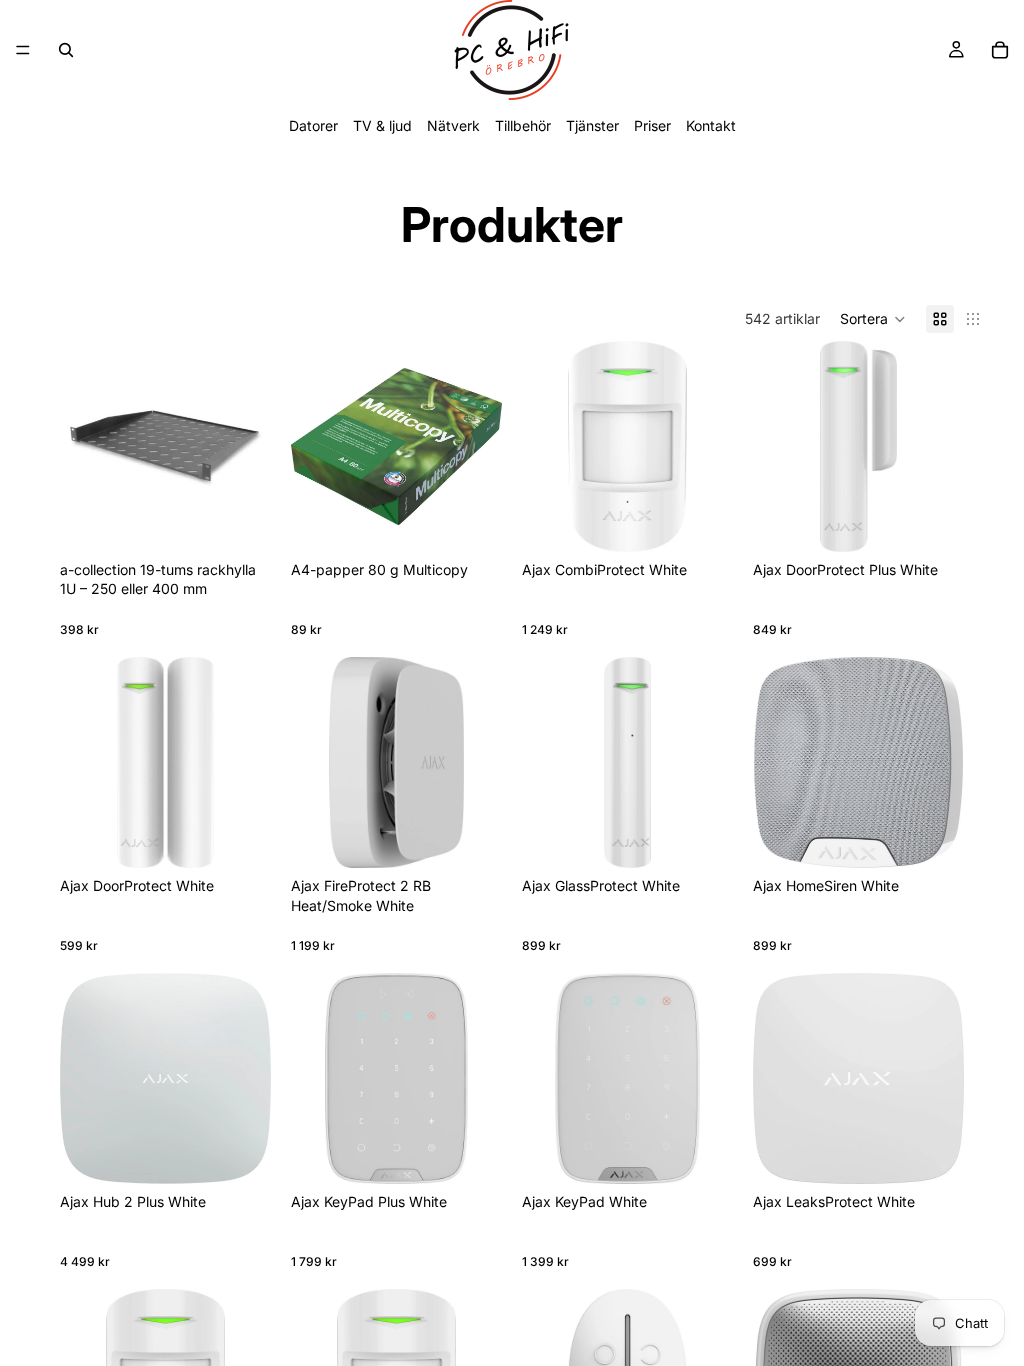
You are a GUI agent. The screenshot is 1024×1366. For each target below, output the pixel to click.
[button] (873, 319)
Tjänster (592, 125)
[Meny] (23, 50)
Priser (652, 125)
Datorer (313, 125)
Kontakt (711, 125)
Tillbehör (523, 125)
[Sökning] (66, 50)
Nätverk (453, 125)
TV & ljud (382, 125)
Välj (257, 520)
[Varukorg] (1000, 50)
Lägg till (488, 520)
